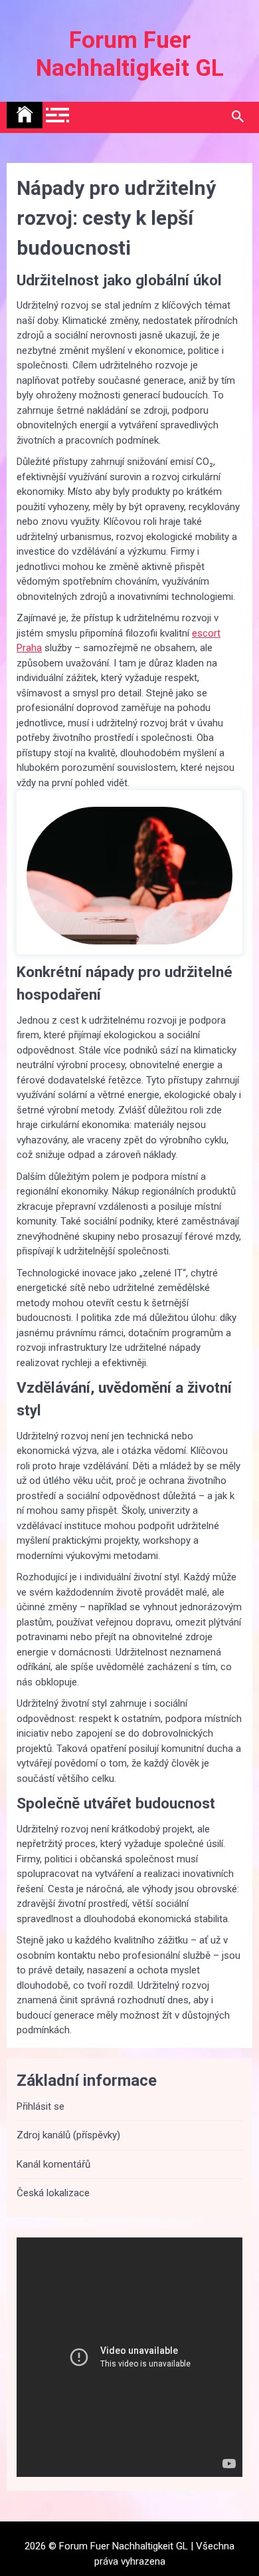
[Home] (25, 115)
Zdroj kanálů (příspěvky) (68, 2135)
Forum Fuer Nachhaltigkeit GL (130, 54)
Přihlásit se (41, 2106)
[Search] (237, 117)
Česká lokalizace (53, 2193)
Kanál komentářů (53, 2164)
